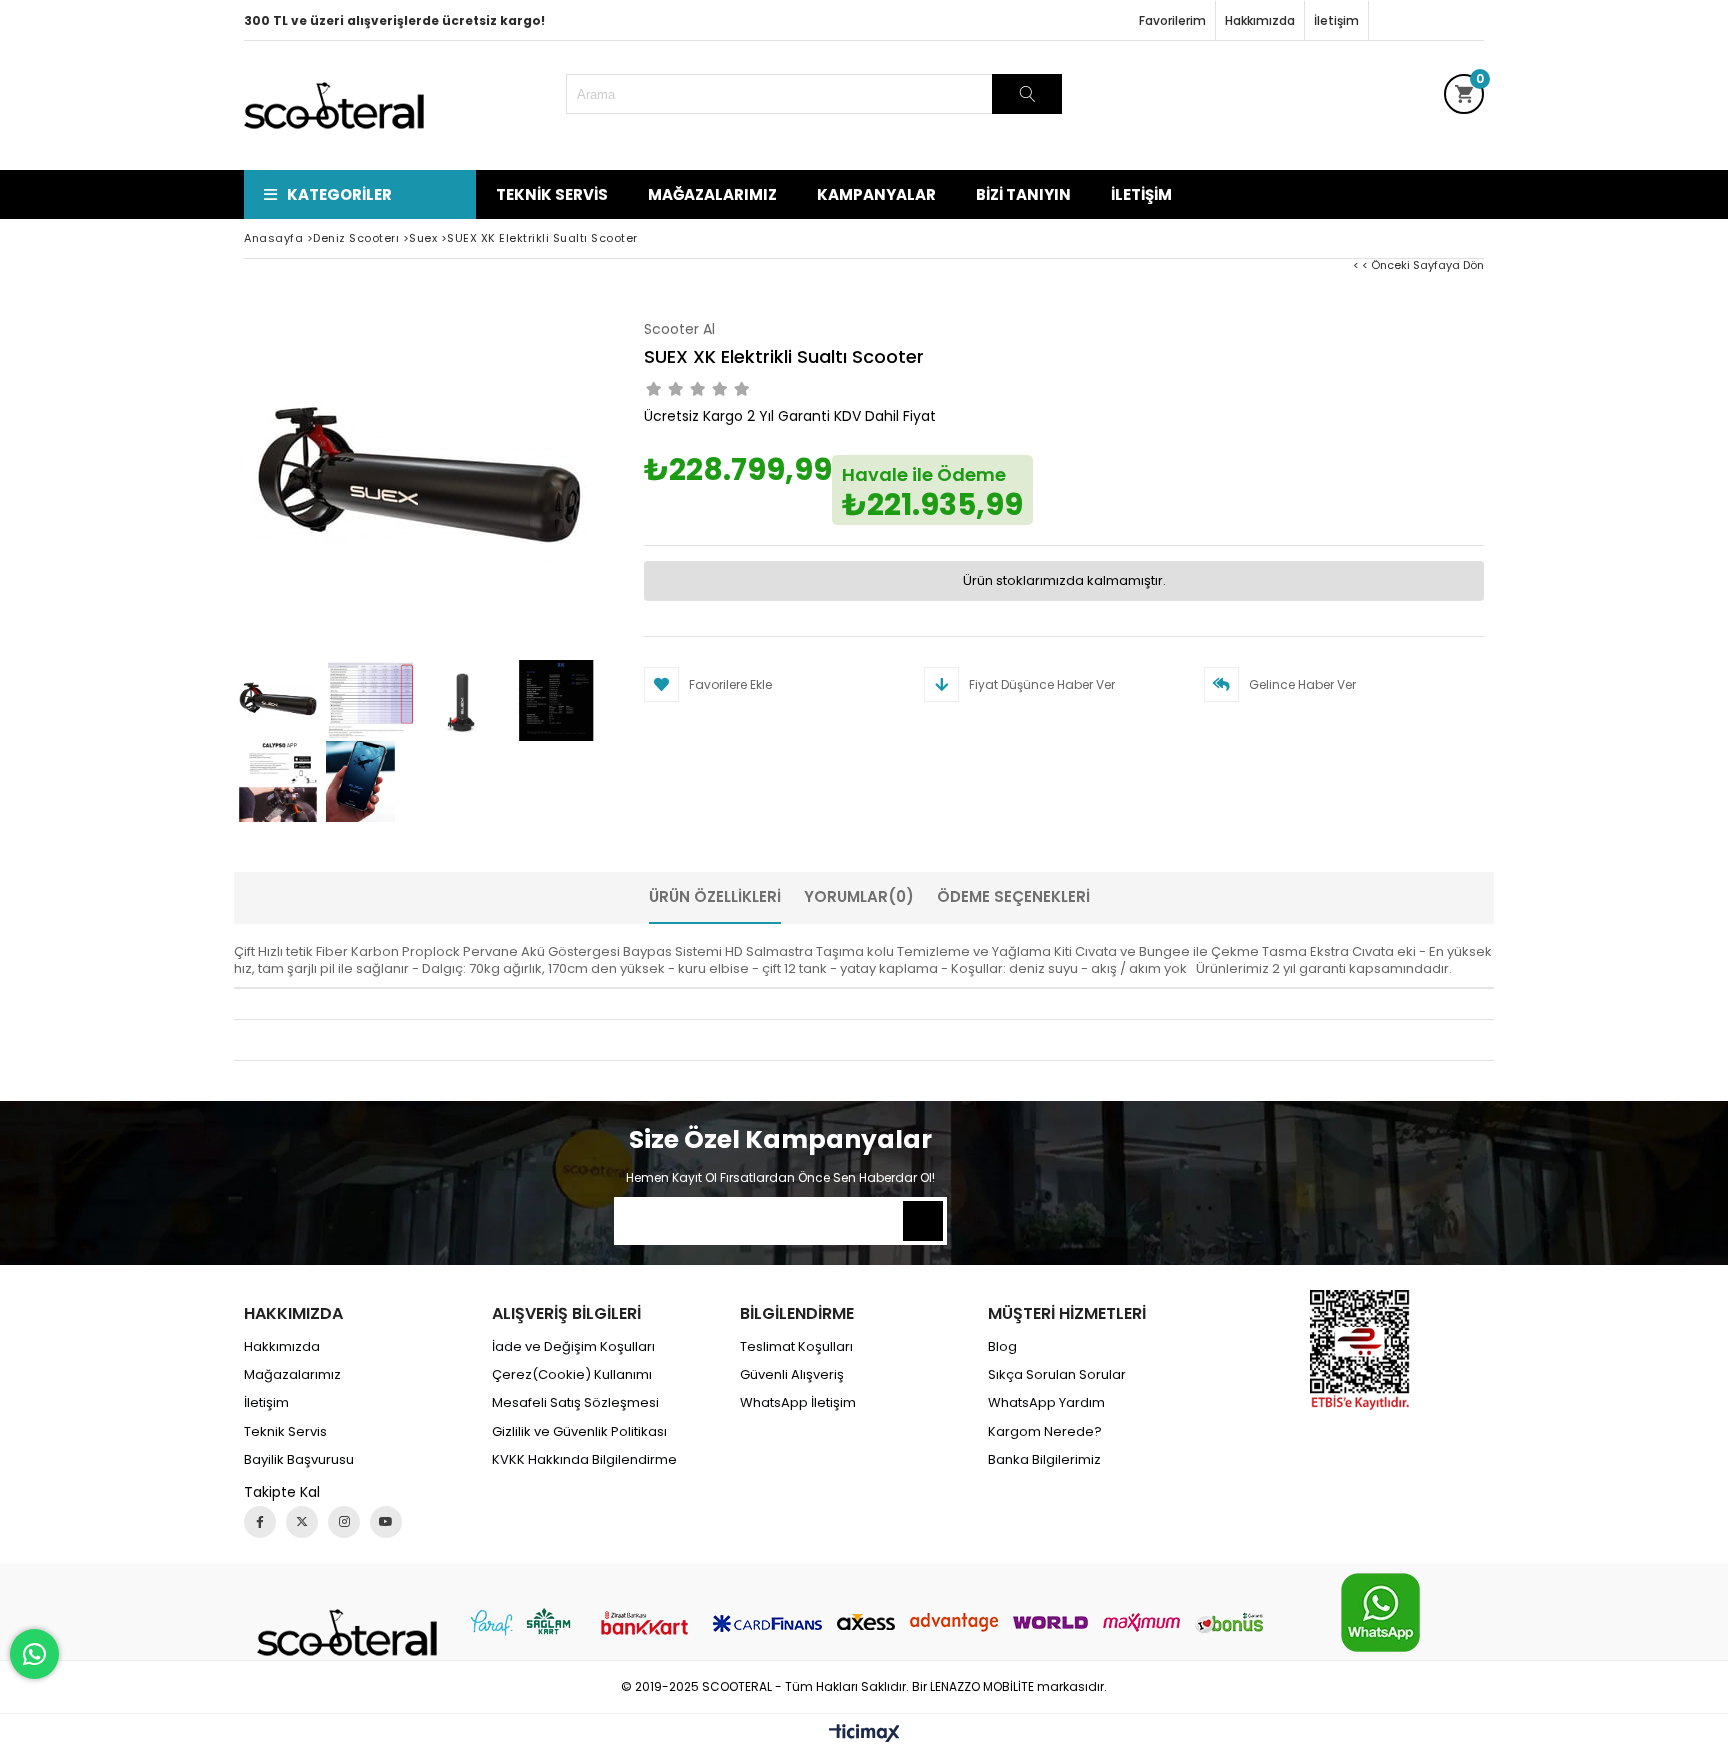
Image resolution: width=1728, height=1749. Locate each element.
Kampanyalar (876, 194)
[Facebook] (260, 1522)
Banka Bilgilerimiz (1044, 1460)
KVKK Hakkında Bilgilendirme (584, 1460)
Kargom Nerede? (1045, 1432)
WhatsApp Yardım (1046, 1403)
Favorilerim (1172, 20)
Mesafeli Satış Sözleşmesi (575, 1403)
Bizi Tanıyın (1023, 194)
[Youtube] (386, 1522)
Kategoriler (339, 194)
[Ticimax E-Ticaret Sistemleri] (864, 1734)
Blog (1002, 1347)
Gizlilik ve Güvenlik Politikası (579, 1432)
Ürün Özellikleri (715, 896)
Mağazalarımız (712, 194)
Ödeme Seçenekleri (1013, 896)
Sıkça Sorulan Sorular (1057, 1375)
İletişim (1336, 20)
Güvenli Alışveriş (792, 1375)
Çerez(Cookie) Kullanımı (572, 1375)
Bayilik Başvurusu (299, 1460)
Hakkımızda (1260, 20)
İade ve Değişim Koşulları (573, 1347)
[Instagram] (344, 1522)
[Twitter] (302, 1522)
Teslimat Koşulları (796, 1347)
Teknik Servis (552, 194)
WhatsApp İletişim (798, 1403)
